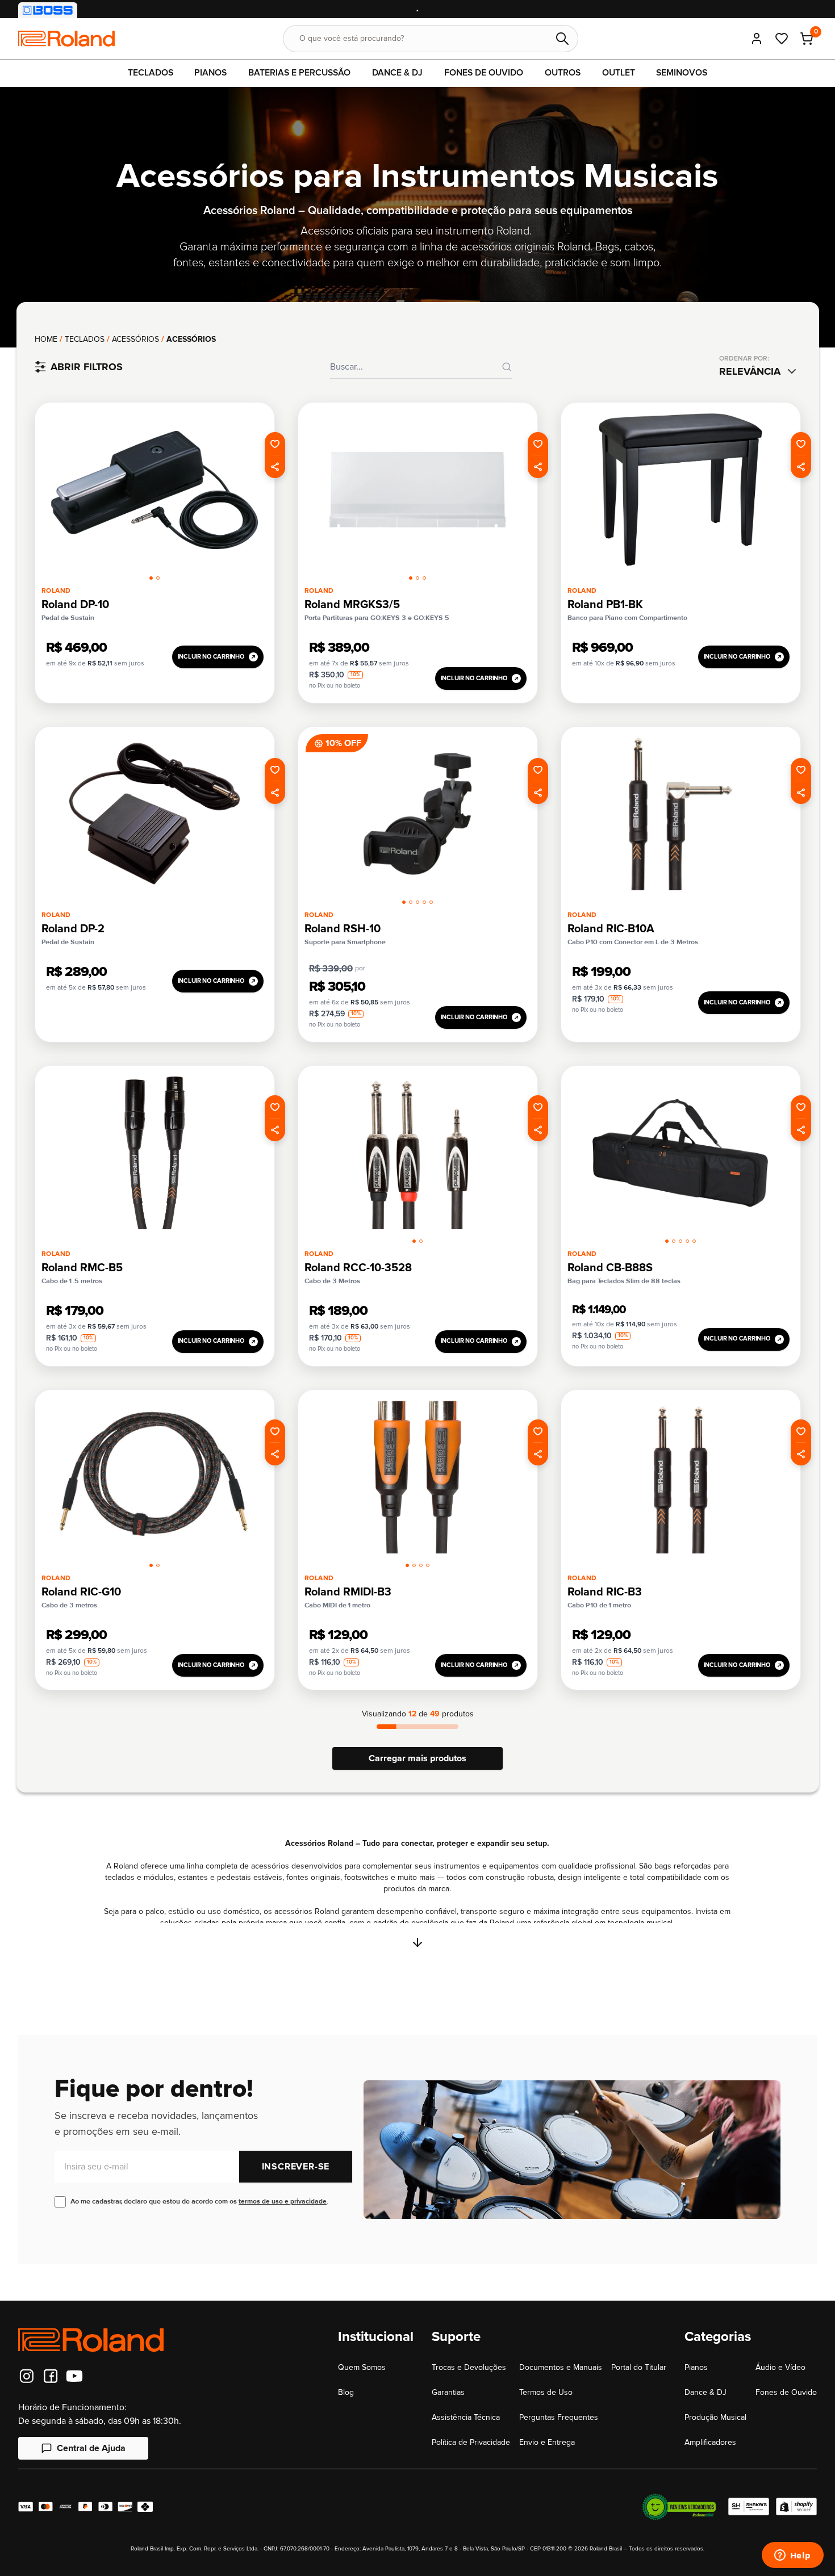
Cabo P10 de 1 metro (599, 1605)
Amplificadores (710, 2442)
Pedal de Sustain (68, 618)
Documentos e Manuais (561, 2367)
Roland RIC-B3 (605, 1592)
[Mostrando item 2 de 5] (411, 902)
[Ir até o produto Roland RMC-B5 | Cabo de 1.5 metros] (155, 1153)
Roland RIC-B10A (611, 929)
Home (46, 339)
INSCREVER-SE (296, 2167)
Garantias (448, 2392)
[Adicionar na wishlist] (275, 443)
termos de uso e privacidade (283, 2202)
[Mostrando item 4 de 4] (428, 1565)
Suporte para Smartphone (345, 942)
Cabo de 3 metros (69, 1605)
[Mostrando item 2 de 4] (414, 1565)
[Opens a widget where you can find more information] (792, 2556)
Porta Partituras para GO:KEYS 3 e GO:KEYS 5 (377, 618)
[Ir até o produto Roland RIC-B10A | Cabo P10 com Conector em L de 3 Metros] (680, 814)
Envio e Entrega (547, 2442)
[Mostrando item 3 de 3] (424, 578)
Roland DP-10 (75, 605)
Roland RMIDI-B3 (348, 1592)
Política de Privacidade (471, 2442)
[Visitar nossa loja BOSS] (48, 10)
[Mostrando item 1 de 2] (151, 578)
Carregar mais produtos (417, 1758)
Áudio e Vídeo (780, 2367)
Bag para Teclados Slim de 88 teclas (624, 1281)
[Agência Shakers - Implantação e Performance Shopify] (749, 2507)
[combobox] (760, 371)
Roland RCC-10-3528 (358, 1268)
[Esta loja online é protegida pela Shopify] (796, 2507)
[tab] (151, 576)
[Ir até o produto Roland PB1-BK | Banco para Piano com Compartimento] (680, 490)
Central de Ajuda (91, 2448)
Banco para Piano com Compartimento (627, 618)
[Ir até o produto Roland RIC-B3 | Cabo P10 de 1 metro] (680, 1477)
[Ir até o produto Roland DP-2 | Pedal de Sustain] (155, 814)
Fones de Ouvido (786, 2392)
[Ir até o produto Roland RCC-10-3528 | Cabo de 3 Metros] (417, 1153)
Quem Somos (362, 2367)
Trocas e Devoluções (469, 2367)
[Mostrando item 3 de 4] (421, 1565)
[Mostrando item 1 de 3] (411, 578)
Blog (346, 2392)
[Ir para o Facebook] (51, 2376)
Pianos (696, 2367)
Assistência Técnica (466, 2417)
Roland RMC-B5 (82, 1268)
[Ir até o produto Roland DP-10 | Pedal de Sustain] (155, 490)
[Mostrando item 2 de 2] (158, 578)
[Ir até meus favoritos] (782, 39)
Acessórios (135, 339)
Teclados (85, 339)
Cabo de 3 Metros (332, 1281)
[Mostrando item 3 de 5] (417, 902)
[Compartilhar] (275, 467)
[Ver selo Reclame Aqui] (679, 2507)
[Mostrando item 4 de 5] (424, 902)
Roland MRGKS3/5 (352, 605)
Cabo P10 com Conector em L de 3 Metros (633, 942)
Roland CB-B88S (610, 1268)
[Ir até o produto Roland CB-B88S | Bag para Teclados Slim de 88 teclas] (680, 1153)
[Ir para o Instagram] (27, 2376)
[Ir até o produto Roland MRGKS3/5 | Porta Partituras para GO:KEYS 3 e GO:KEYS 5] (417, 490)
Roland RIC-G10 (81, 1592)
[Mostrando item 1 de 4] (407, 1565)
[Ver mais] (417, 1942)
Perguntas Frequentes (559, 2417)
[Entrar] (757, 39)
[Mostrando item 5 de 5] (431, 902)
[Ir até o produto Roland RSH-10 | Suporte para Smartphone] (417, 814)
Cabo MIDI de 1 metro (337, 1605)
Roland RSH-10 (343, 929)
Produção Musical (715, 2417)
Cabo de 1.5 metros (72, 1281)
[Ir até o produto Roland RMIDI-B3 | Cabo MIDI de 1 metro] (417, 1477)
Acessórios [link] (191, 339)
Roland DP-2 (73, 929)
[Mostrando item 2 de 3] (417, 578)
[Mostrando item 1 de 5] (404, 902)
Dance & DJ (705, 2392)
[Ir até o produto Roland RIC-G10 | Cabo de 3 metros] (155, 1477)
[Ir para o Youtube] (74, 2376)
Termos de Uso (546, 2392)
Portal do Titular (639, 2367)
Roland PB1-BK (605, 605)
